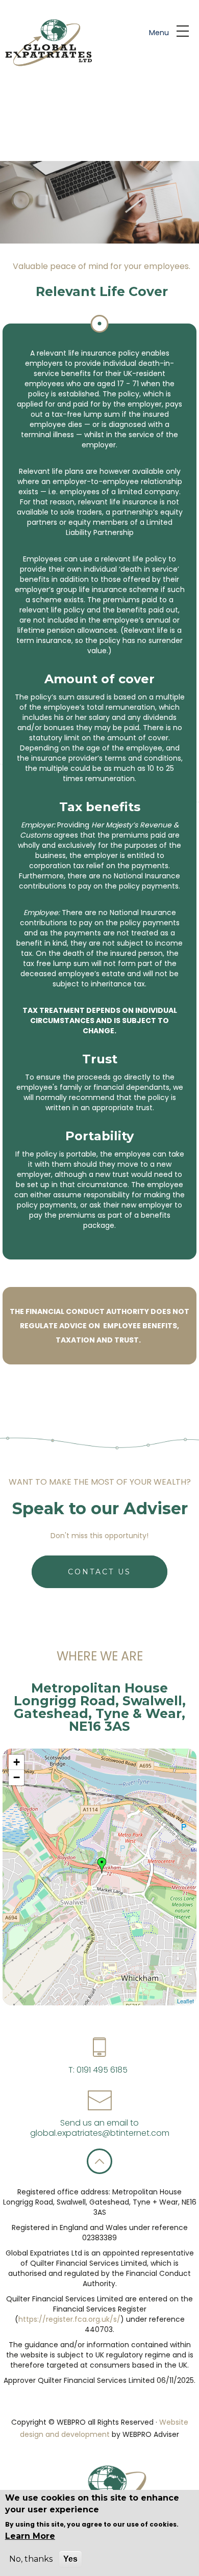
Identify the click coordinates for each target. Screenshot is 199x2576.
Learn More (30, 2536)
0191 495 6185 (101, 2070)
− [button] (17, 1777)
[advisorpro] (47, 43)
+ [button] (17, 1762)
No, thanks (31, 2559)
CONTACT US (99, 1572)
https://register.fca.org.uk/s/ (69, 2319)
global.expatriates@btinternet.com (100, 2133)
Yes (70, 2559)
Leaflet (185, 2001)
